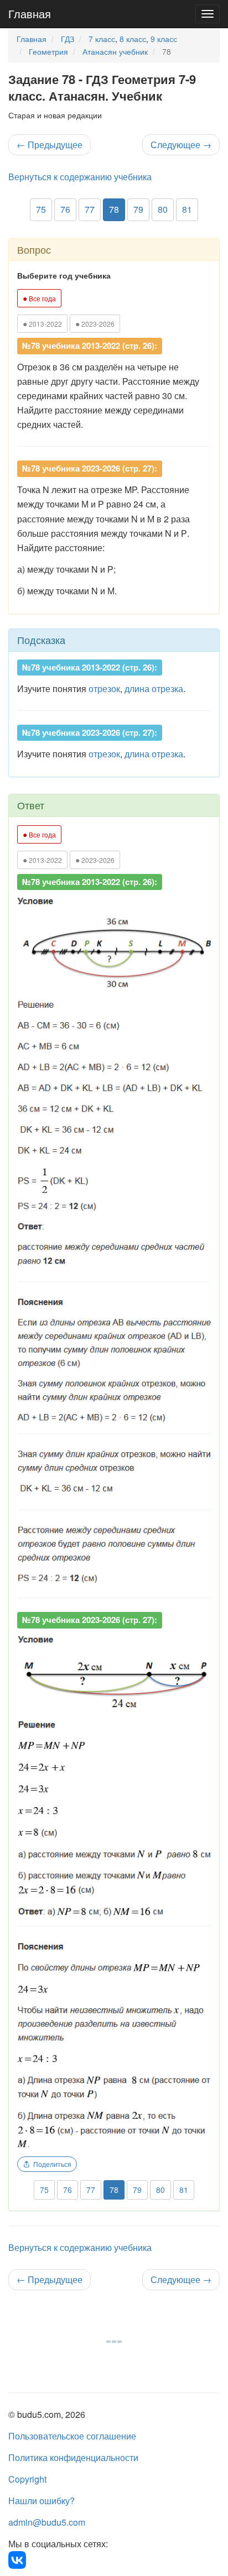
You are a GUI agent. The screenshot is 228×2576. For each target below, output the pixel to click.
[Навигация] (208, 14)
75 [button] (41, 209)
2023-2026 (95, 323)
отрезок (104, 688)
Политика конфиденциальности (73, 2457)
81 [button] (187, 209)
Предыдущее (50, 145)
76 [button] (65, 209)
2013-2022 (42, 323)
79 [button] (138, 209)
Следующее (181, 145)
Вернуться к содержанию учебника (80, 177)
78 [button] (114, 209)
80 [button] (163, 209)
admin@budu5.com (47, 2522)
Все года (39, 298)
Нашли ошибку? (42, 2501)
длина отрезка (154, 688)
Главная (30, 14)
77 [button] (90, 209)
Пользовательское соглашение (72, 2436)
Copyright (27, 2479)
